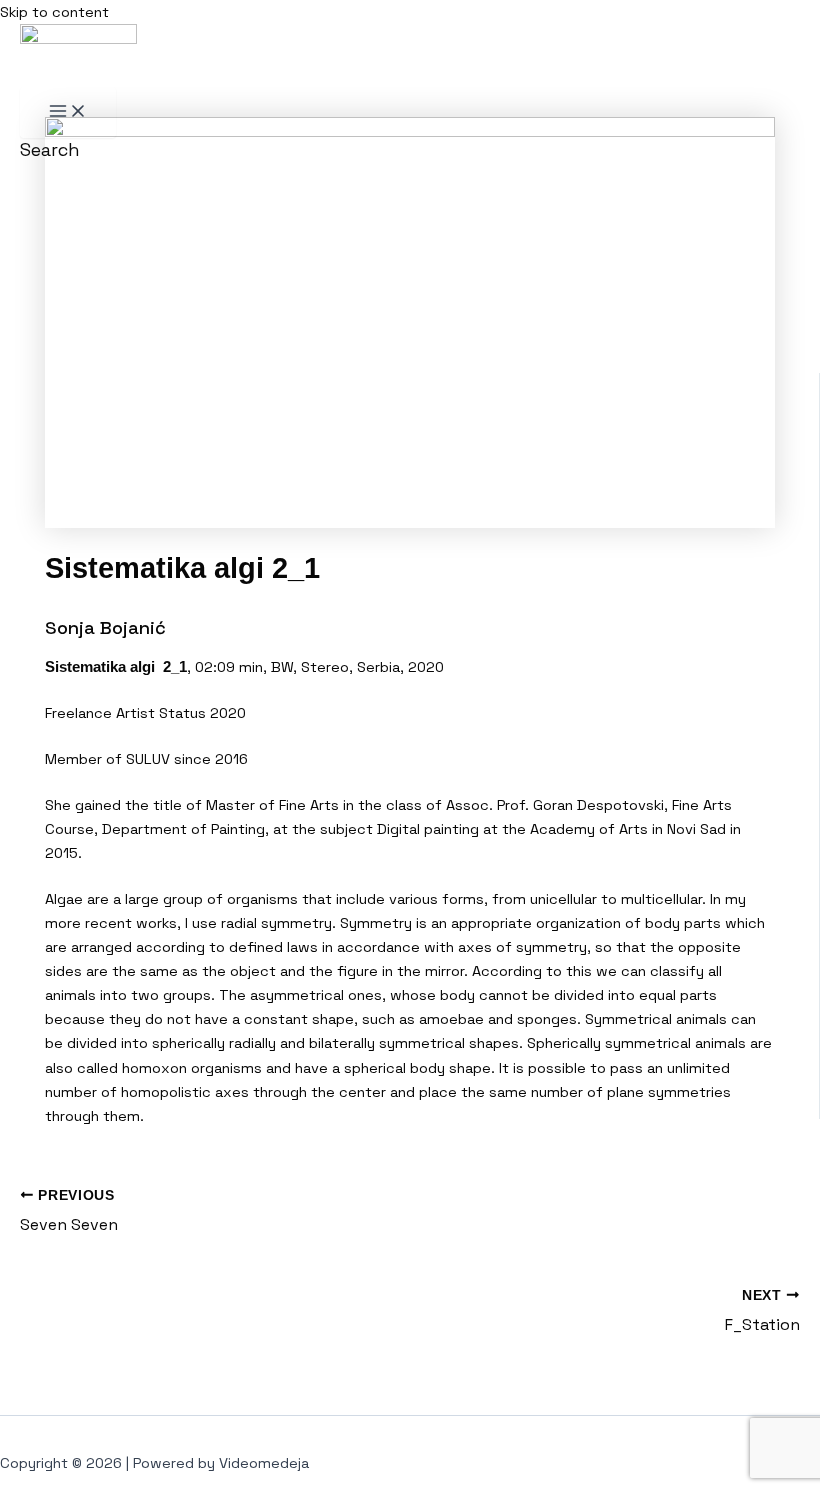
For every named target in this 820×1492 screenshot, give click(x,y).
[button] (50, 149)
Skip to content (54, 12)
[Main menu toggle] (68, 112)
